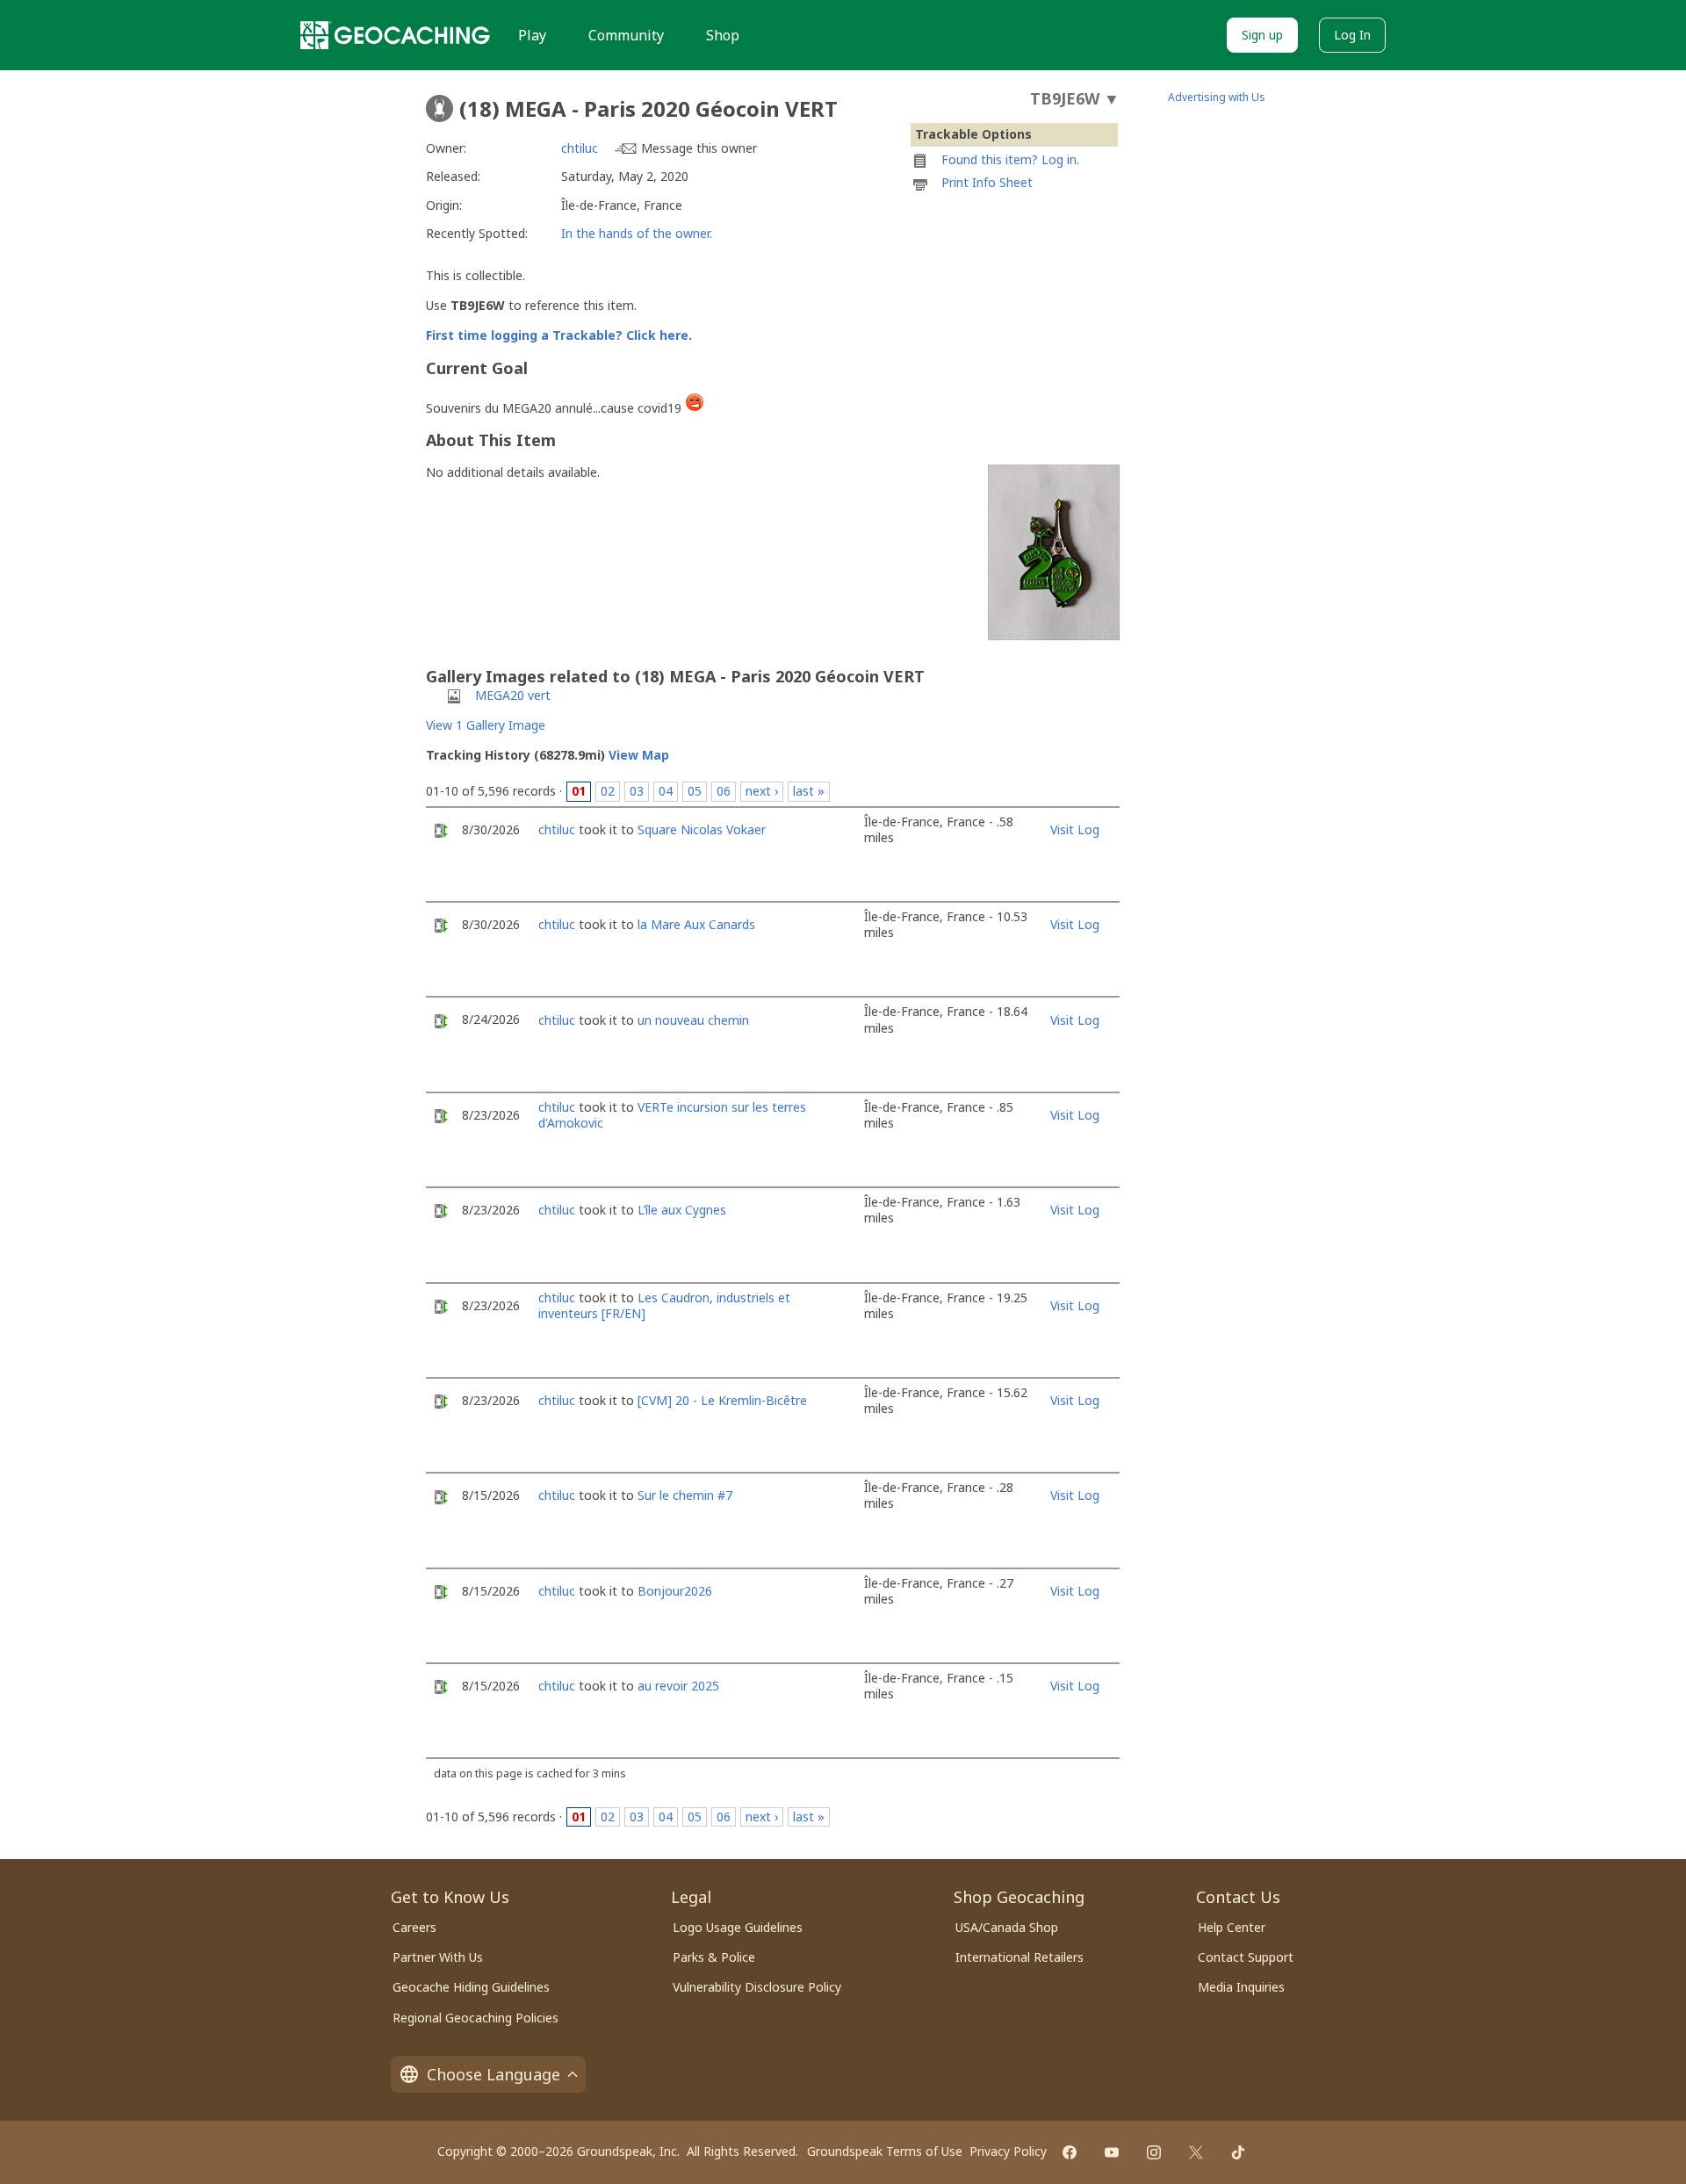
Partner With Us (438, 1957)
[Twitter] (1196, 2152)
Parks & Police (714, 1957)
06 (724, 791)
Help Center (1232, 1927)
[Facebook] (1070, 2152)
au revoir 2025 (678, 1686)
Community (626, 35)
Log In (1352, 35)
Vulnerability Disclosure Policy (757, 1987)
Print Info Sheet (987, 182)
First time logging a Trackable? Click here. (559, 335)
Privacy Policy (1008, 2151)
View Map (639, 755)
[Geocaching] (395, 35)
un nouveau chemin (693, 1020)
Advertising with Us (1217, 97)
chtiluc (580, 148)
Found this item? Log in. (1010, 159)
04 (666, 791)
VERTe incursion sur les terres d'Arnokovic (672, 1115)
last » (809, 791)
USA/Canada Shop (1007, 1927)
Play (532, 35)
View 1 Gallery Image (486, 725)
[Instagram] (1154, 2152)
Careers (414, 1927)
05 (695, 791)
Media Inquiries (1241, 1987)
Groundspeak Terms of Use (885, 2151)
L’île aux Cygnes (682, 1210)
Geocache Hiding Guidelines (471, 1987)
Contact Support (1246, 1957)
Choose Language (494, 2074)
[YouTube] (1112, 2152)
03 (637, 791)
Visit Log (1075, 829)
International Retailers (1020, 1957)
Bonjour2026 (675, 1591)
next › (762, 791)
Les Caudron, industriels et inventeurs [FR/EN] (664, 1305)
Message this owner (699, 148)
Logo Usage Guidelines (738, 1927)
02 (608, 791)
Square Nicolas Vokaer (702, 829)
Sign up (1262, 35)
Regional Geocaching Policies (476, 2018)
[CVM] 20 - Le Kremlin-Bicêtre (722, 1400)
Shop (723, 35)
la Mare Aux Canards (696, 924)
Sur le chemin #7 (685, 1495)
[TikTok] (1238, 2152)
